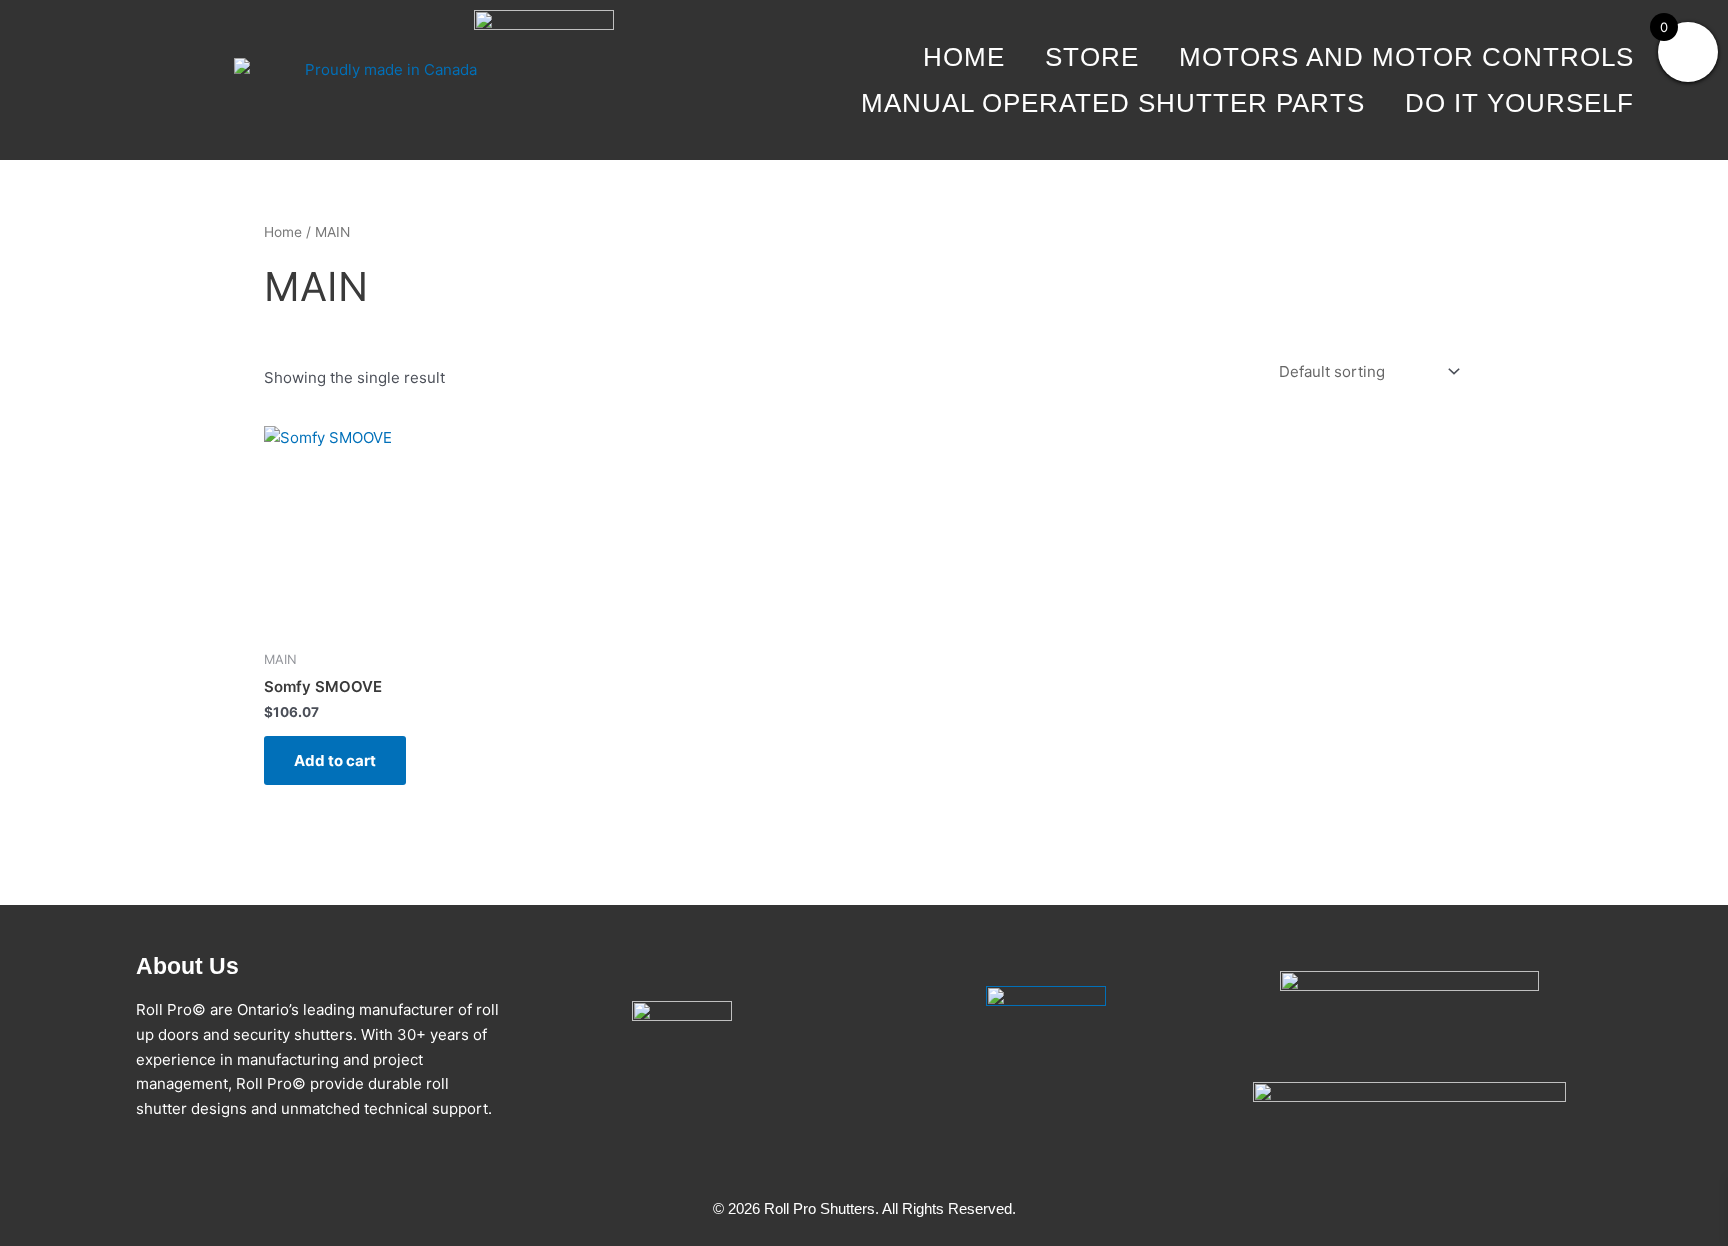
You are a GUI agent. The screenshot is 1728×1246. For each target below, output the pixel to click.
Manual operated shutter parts (1113, 103)
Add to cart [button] (335, 760)
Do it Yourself (1519, 103)
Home (964, 57)
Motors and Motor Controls (1406, 57)
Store (1092, 57)
